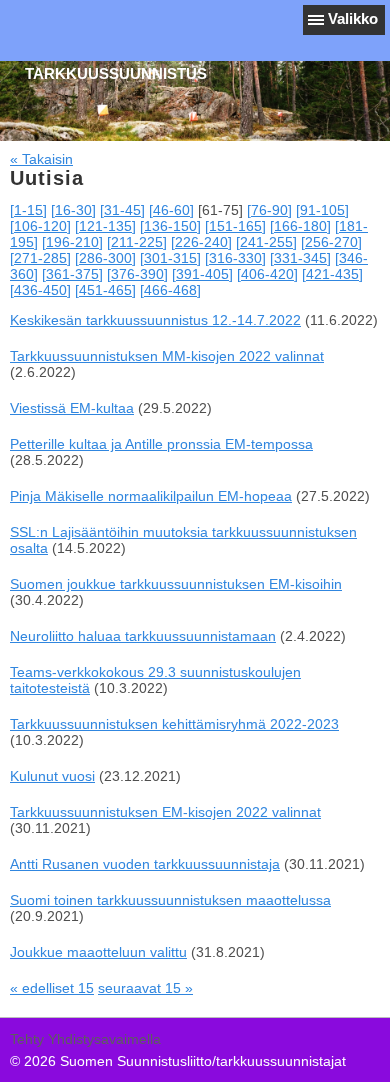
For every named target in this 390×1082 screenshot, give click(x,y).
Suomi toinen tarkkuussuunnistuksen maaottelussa (170, 900)
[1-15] (28, 210)
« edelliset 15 (52, 988)
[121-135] (105, 226)
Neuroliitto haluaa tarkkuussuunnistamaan (143, 636)
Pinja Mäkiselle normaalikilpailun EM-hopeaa (151, 496)
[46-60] (171, 210)
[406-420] (267, 274)
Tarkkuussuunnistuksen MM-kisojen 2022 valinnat (167, 356)
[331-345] (300, 258)
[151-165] (235, 226)
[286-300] (105, 258)
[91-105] (322, 210)
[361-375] (72, 274)
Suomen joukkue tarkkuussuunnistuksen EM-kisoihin (176, 584)
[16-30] (73, 210)
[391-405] (202, 274)
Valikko (353, 18)
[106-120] (40, 226)
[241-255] (266, 242)
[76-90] (269, 210)
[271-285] (40, 258)
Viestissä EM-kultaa (72, 408)
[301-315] (170, 258)
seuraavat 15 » (145, 988)
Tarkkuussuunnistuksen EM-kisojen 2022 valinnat (165, 812)
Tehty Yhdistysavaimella (85, 1039)
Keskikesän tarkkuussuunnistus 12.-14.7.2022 (155, 320)
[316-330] (235, 258)
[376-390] (137, 274)
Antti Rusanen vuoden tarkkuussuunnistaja (145, 864)
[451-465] (105, 290)
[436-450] (40, 290)
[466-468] (170, 290)
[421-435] (332, 274)
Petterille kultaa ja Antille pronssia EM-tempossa (161, 444)
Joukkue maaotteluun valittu (98, 952)
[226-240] (201, 242)
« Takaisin (41, 159)
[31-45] (122, 210)
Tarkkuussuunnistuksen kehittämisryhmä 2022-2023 (174, 724)
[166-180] (300, 226)
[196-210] (72, 242)
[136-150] (170, 226)
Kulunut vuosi (52, 776)
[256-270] (331, 242)
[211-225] (137, 242)
